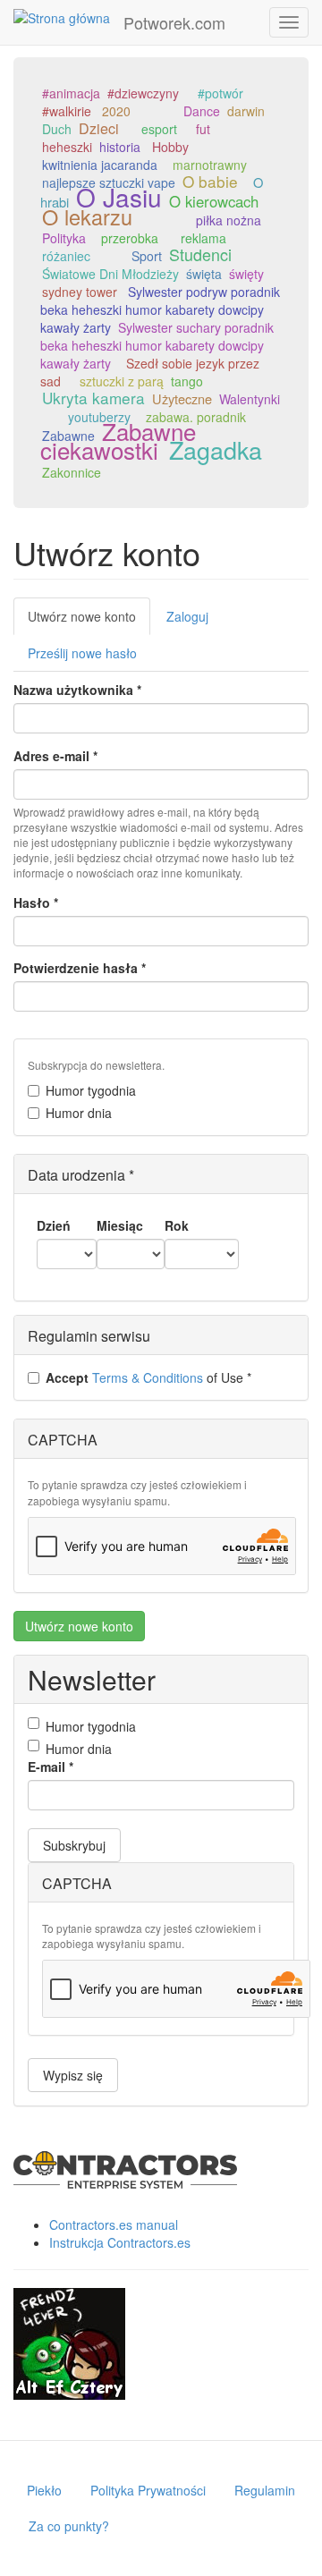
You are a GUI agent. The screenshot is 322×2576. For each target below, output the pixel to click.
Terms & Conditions (148, 1377)
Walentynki (250, 399)
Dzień (54, 1225)
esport (159, 129)
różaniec (66, 256)
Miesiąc (120, 1225)
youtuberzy (99, 417)
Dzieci (99, 128)
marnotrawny (210, 165)
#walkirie (67, 111)
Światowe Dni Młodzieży (110, 274)
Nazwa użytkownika (77, 690)
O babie (210, 181)
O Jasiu (119, 197)
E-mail (51, 1767)
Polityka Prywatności (148, 2490)
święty (246, 274)
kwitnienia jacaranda (100, 165)
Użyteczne (182, 398)
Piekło (44, 2490)
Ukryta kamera (93, 398)
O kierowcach (214, 201)
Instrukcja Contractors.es (120, 2242)
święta (204, 274)
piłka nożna (229, 220)
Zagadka (216, 449)
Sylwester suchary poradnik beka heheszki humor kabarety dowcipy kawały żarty (157, 345)
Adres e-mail (55, 756)
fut (203, 129)
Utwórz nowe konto (89, 621)
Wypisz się (73, 2075)
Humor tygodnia (91, 1090)
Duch (57, 129)
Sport (147, 256)
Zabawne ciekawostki (118, 440)
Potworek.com (174, 22)
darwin (246, 111)
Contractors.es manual (114, 2224)
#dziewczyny (143, 93)
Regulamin (265, 2490)
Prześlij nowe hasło (82, 653)
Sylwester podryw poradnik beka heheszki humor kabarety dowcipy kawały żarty (160, 309)
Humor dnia (79, 1113)
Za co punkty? (69, 2526)
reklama (203, 238)
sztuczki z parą (122, 381)
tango (187, 381)
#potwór (220, 93)
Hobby (170, 147)
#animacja (71, 93)
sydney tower (80, 292)
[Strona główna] (62, 17)
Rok (177, 1225)
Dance (202, 111)
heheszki (67, 147)
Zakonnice (72, 472)
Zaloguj (187, 616)
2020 (116, 111)
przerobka (130, 238)
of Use (148, 1377)
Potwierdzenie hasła (80, 968)
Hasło (36, 902)
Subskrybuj (74, 1845)
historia (120, 147)
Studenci (200, 254)
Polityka (64, 238)
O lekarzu (87, 216)
